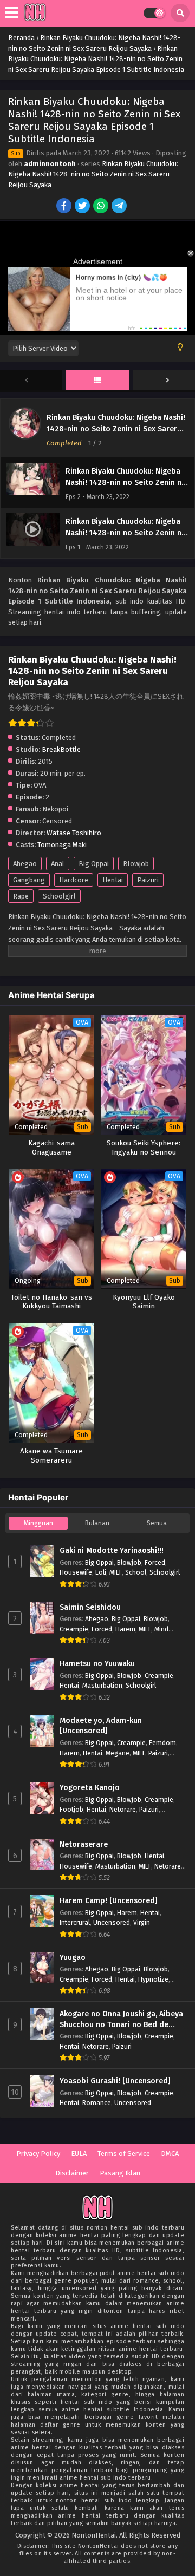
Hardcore (74, 880)
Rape (21, 896)
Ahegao (25, 864)
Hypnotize (153, 1979)
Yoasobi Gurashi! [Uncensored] (115, 2081)
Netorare (123, 1809)
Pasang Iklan (120, 2173)
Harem (125, 1629)
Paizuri (148, 880)
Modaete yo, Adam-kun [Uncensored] (101, 1726)
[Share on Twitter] (83, 207)
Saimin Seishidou (90, 1607)
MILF (116, 1572)
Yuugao (73, 1958)
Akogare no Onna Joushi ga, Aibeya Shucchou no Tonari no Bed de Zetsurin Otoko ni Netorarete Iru (121, 2020)
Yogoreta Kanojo (90, 1788)
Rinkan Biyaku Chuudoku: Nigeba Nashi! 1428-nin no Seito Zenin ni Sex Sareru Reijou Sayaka (93, 174)
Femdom (162, 1743)
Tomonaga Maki (62, 845)
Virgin (142, 1922)
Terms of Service (124, 2154)
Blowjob (136, 864)
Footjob (71, 1809)
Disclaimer (72, 2173)
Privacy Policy (38, 2154)
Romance (97, 2103)
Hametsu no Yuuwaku (97, 1664)
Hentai (113, 880)
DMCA (170, 2154)
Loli (101, 1572)
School (136, 1572)
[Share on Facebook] (65, 207)
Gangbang (29, 880)
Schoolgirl (59, 896)
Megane (118, 1753)
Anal (58, 864)
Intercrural (75, 1922)
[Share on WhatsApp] (102, 207)
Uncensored (112, 1922)
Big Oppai (94, 864)
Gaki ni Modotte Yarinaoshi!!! (112, 1551)
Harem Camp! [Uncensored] (109, 1901)
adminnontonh (50, 164)
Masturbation (102, 1685)
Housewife (76, 1572)
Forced (155, 1562)
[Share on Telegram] (120, 207)
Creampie (74, 1629)
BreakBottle (61, 749)
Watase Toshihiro (74, 833)
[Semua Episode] (97, 381)
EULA (79, 2154)
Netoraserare (84, 1844)
